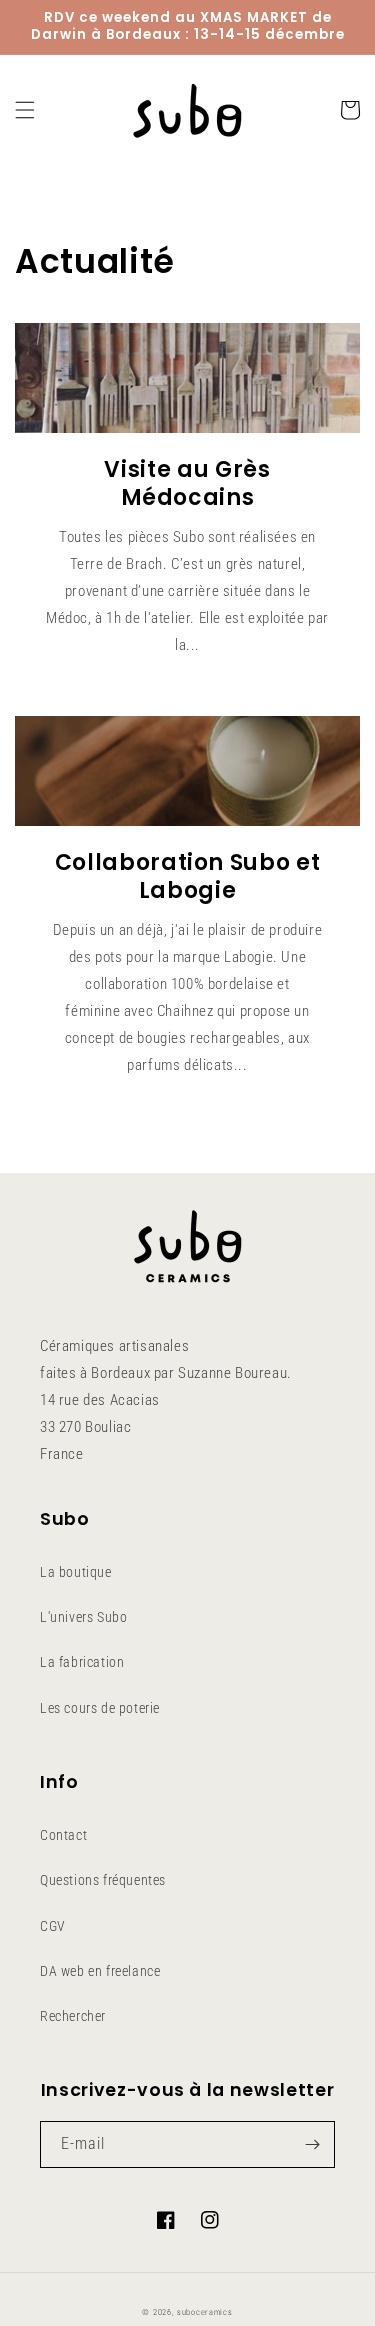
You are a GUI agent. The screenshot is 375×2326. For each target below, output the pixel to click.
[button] (25, 110)
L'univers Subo (83, 1617)
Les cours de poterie (100, 1708)
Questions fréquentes (103, 1880)
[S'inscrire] (312, 2144)
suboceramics (204, 2312)
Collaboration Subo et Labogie (188, 877)
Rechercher (73, 2016)
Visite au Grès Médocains (187, 484)
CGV (53, 1926)
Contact (63, 1835)
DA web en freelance (100, 1971)
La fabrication (82, 1662)
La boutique (76, 1572)
